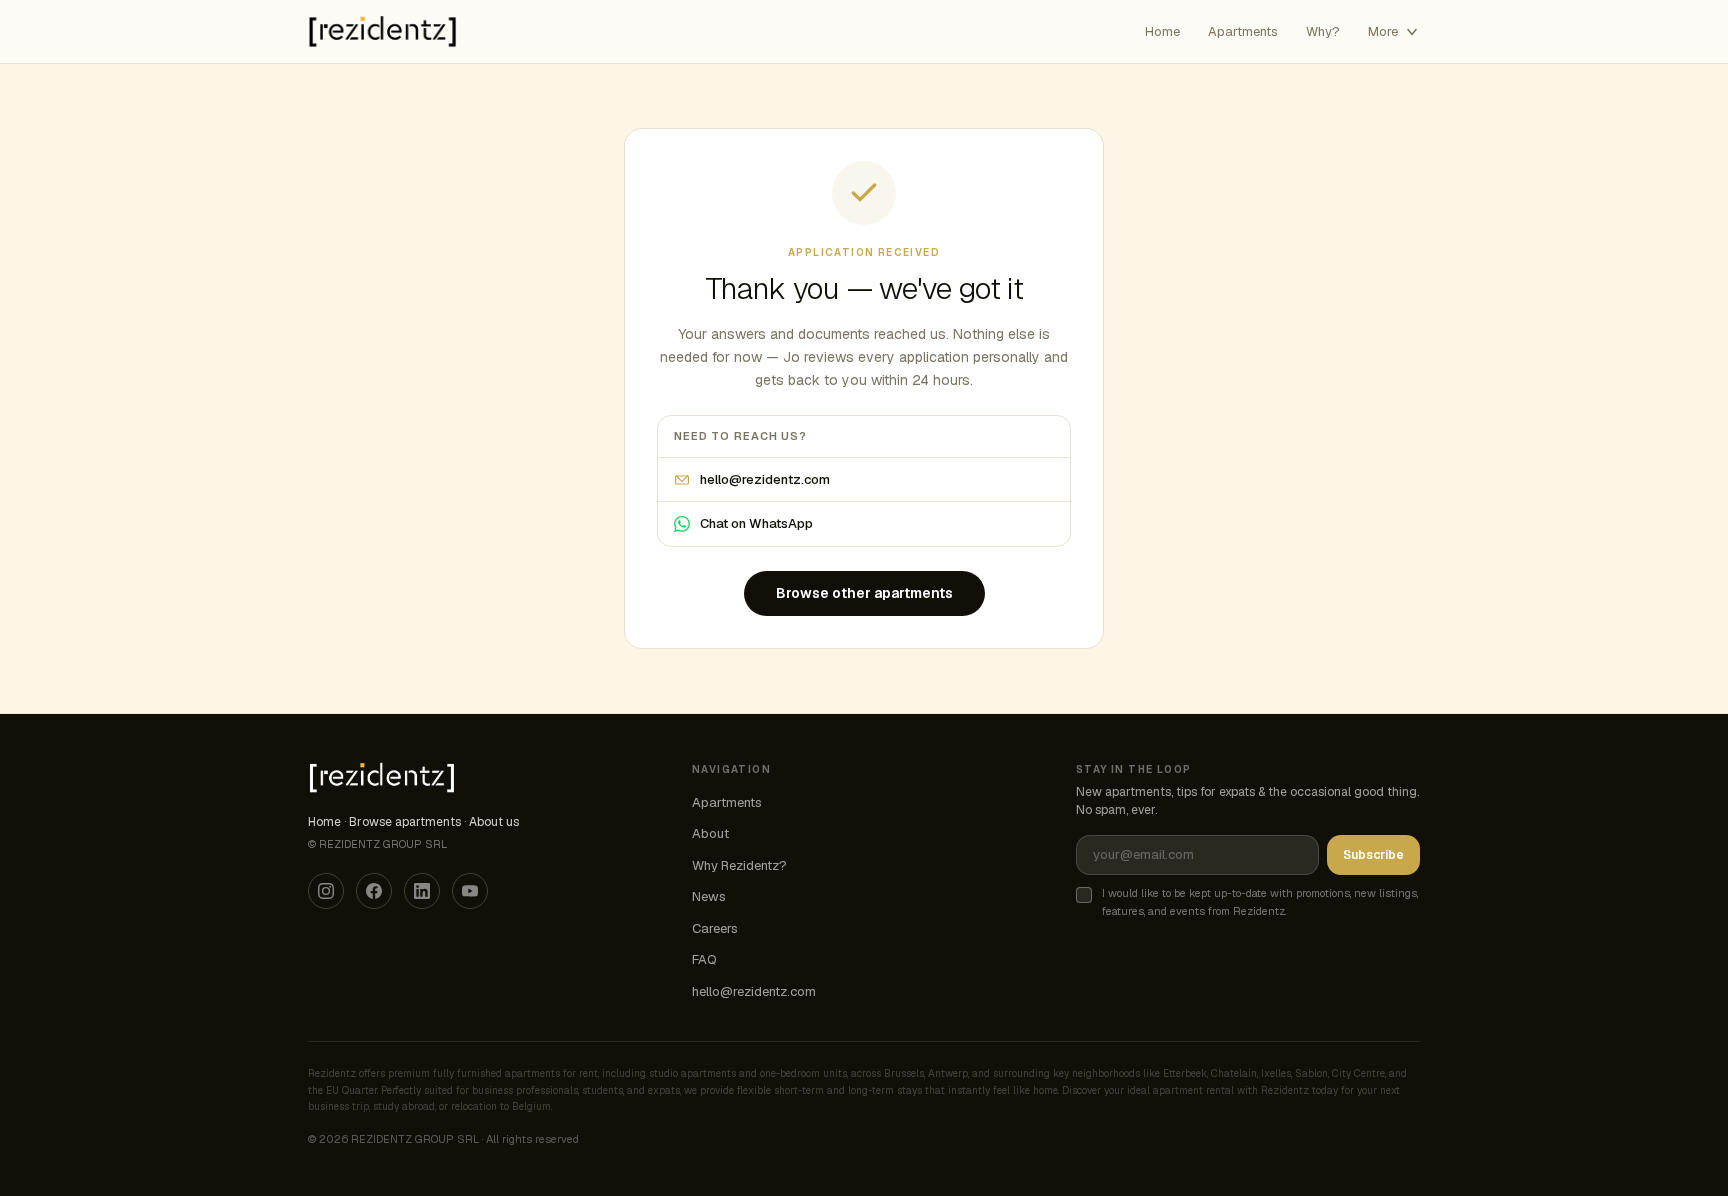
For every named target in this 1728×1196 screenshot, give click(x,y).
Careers (715, 928)
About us (494, 822)
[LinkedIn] (422, 891)
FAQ (704, 959)
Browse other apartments (864, 593)
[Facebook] (374, 891)
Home (1162, 31)
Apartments (1243, 31)
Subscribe (1373, 855)
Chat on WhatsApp (756, 523)
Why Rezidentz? (739, 865)
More (1383, 31)
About (710, 833)
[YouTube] (470, 891)
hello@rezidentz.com (765, 479)
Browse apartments (405, 822)
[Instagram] (326, 891)
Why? (1323, 31)
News (709, 896)
